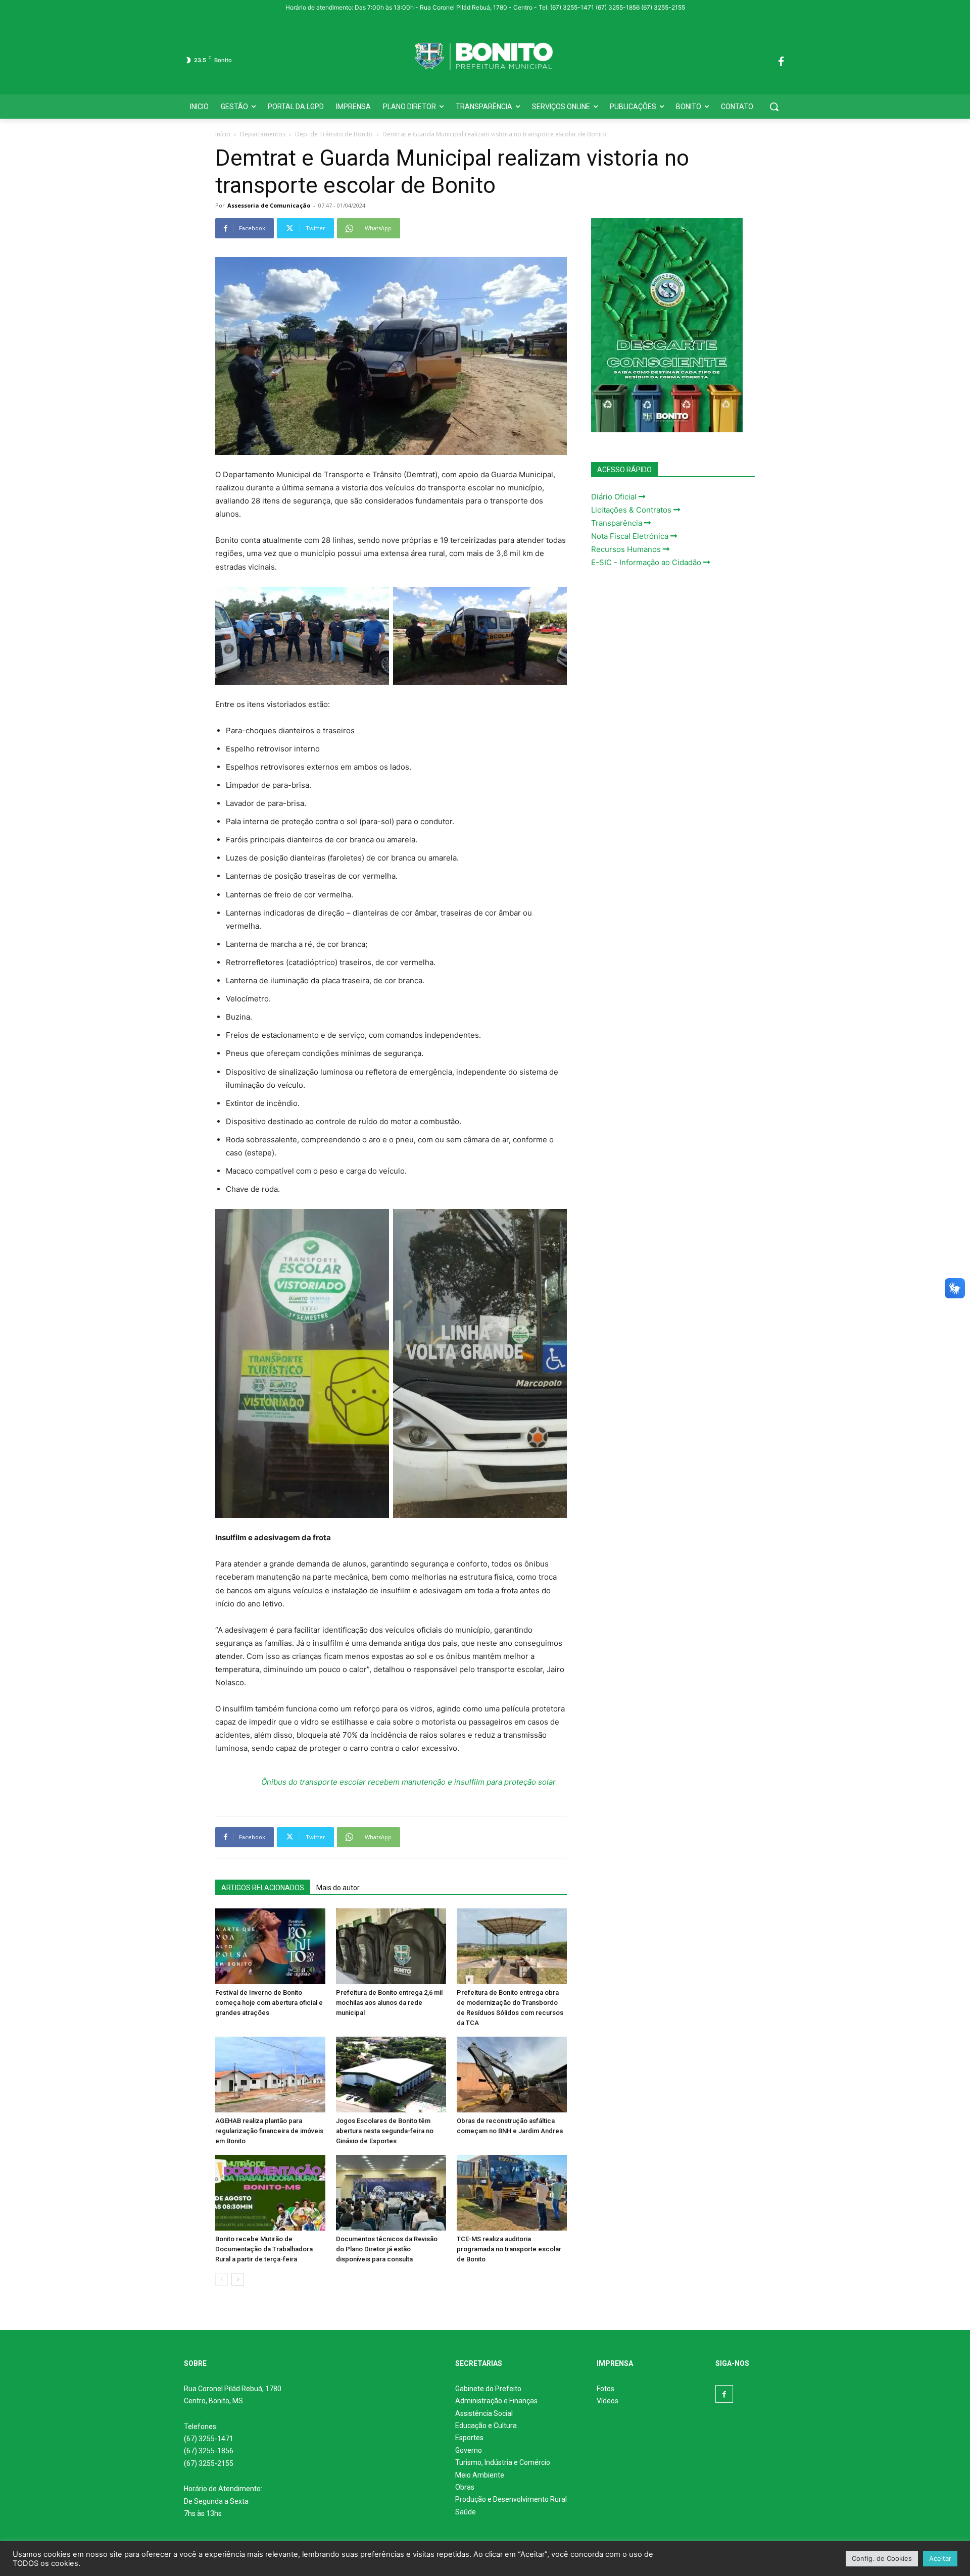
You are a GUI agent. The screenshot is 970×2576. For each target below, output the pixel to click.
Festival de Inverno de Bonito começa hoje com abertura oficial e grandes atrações (269, 2003)
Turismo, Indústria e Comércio (503, 2462)
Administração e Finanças (496, 2401)
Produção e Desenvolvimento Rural (511, 2499)
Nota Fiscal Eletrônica (631, 536)
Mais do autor (338, 1888)
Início (223, 134)
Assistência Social (484, 2413)
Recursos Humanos (627, 549)
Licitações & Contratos (632, 510)
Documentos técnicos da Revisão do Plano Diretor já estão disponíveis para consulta (387, 2249)
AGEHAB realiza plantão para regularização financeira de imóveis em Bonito (269, 2131)
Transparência (618, 523)
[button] (774, 107)
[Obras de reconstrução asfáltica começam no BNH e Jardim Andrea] (512, 2075)
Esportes (469, 2438)
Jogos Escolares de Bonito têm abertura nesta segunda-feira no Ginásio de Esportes (385, 2131)
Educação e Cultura (486, 2426)
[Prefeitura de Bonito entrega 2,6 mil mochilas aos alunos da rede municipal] (391, 1946)
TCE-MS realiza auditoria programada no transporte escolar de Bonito (509, 2249)
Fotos (605, 2389)
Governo (469, 2450)
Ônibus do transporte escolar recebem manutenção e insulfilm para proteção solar (408, 1782)
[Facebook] (781, 60)
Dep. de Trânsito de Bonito (334, 134)
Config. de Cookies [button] (882, 2558)
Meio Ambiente (480, 2475)
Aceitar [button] (940, 2558)
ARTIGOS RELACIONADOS (263, 1888)
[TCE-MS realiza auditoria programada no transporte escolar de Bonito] (512, 2193)
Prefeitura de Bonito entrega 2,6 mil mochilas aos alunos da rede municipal (389, 2003)
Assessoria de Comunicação (269, 205)
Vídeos (608, 2401)
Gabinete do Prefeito (488, 2389)
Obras (465, 2487)
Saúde (466, 2512)
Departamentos (263, 134)
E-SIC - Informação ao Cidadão (647, 562)
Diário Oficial (615, 497)
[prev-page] (222, 2279)
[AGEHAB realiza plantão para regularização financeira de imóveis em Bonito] (270, 2075)
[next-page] (238, 2279)
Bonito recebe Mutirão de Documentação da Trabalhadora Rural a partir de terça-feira (264, 2249)
